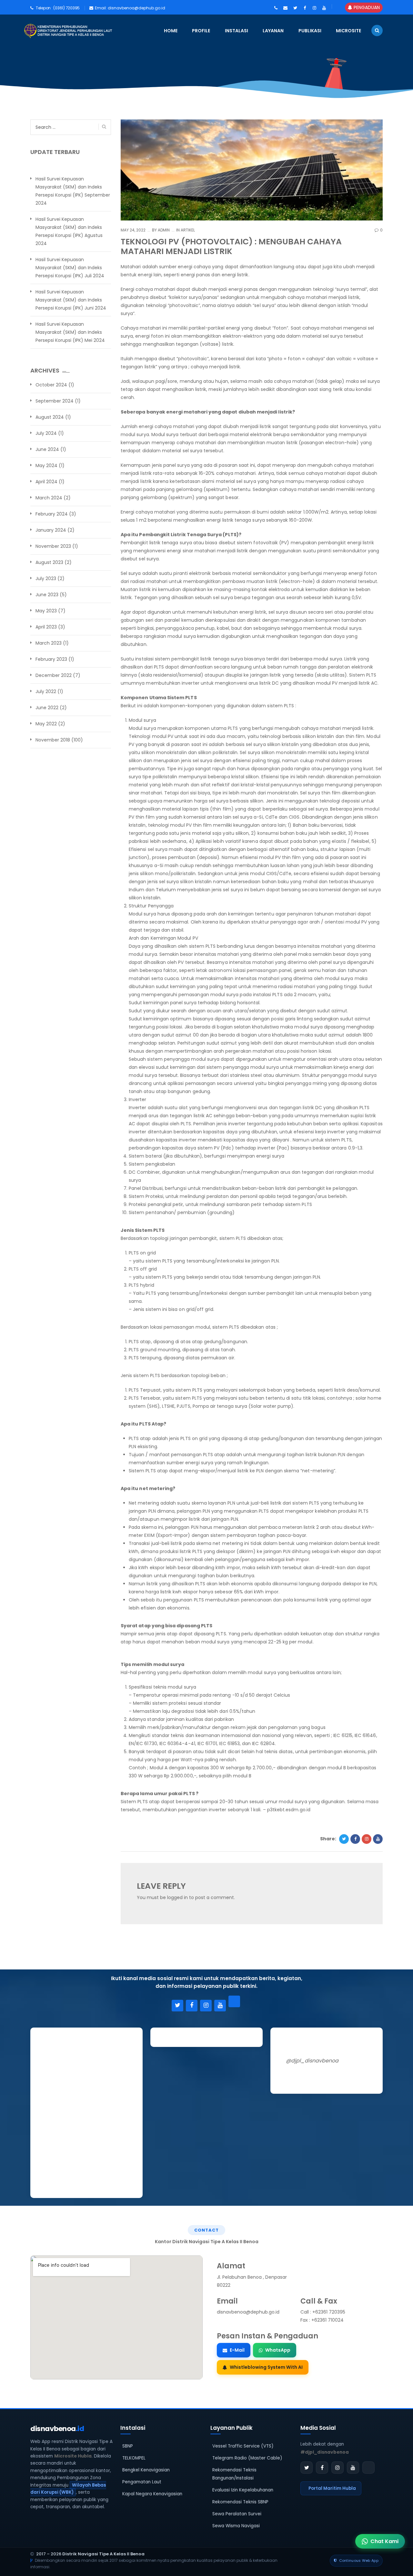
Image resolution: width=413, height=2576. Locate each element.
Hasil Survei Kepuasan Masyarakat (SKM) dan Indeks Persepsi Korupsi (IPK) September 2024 (73, 191)
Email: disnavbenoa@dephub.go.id (130, 8)
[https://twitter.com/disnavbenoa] (295, 8)
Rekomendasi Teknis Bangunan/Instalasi (234, 2474)
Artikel (188, 230)
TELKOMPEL (134, 2458)
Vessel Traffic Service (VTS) (243, 2446)
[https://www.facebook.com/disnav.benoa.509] (305, 8)
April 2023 (46, 627)
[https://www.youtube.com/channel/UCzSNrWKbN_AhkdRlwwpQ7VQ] (324, 8)
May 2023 (46, 611)
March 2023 (49, 643)
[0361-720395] (276, 8)
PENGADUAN (366, 7)
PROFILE (201, 31)
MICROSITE (348, 31)
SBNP (128, 2446)
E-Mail (237, 2350)
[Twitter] (177, 2006)
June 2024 (47, 449)
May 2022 (46, 724)
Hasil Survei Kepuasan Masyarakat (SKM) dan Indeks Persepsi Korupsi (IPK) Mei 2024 (70, 332)
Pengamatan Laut (142, 2482)
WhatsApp (278, 2350)
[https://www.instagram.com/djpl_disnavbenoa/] (314, 8)
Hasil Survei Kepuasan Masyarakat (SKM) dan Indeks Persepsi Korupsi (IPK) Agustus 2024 (69, 231)
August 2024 (50, 417)
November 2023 (53, 546)
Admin (163, 230)
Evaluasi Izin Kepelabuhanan (243, 2490)
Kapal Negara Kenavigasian (152, 2494)
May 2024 (46, 465)
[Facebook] (192, 2006)
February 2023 (51, 659)
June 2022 (47, 708)
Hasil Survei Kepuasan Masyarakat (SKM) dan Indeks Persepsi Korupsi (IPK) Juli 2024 (70, 268)
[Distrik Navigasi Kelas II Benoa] (31, 31)
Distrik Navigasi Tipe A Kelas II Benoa (103, 2554)
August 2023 (49, 562)
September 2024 (55, 401)
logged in (177, 1897)
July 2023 (46, 578)
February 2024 (52, 514)
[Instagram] (206, 2006)
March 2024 (49, 498)
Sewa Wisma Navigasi (236, 2526)
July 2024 (46, 433)
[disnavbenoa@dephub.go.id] (285, 8)
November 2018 (53, 740)
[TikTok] (234, 2001)
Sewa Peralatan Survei (237, 2514)
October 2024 (51, 385)
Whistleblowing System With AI (266, 2367)
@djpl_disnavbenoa (312, 2061)
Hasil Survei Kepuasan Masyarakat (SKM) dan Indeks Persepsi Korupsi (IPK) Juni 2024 (71, 300)
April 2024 (46, 482)
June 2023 (47, 595)
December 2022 (54, 675)
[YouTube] (220, 2006)
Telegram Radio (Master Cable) (247, 2458)
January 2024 (51, 530)
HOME (171, 31)
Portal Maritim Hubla (332, 2488)
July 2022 (46, 691)
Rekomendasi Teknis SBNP (240, 2502)
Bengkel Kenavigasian (146, 2470)
